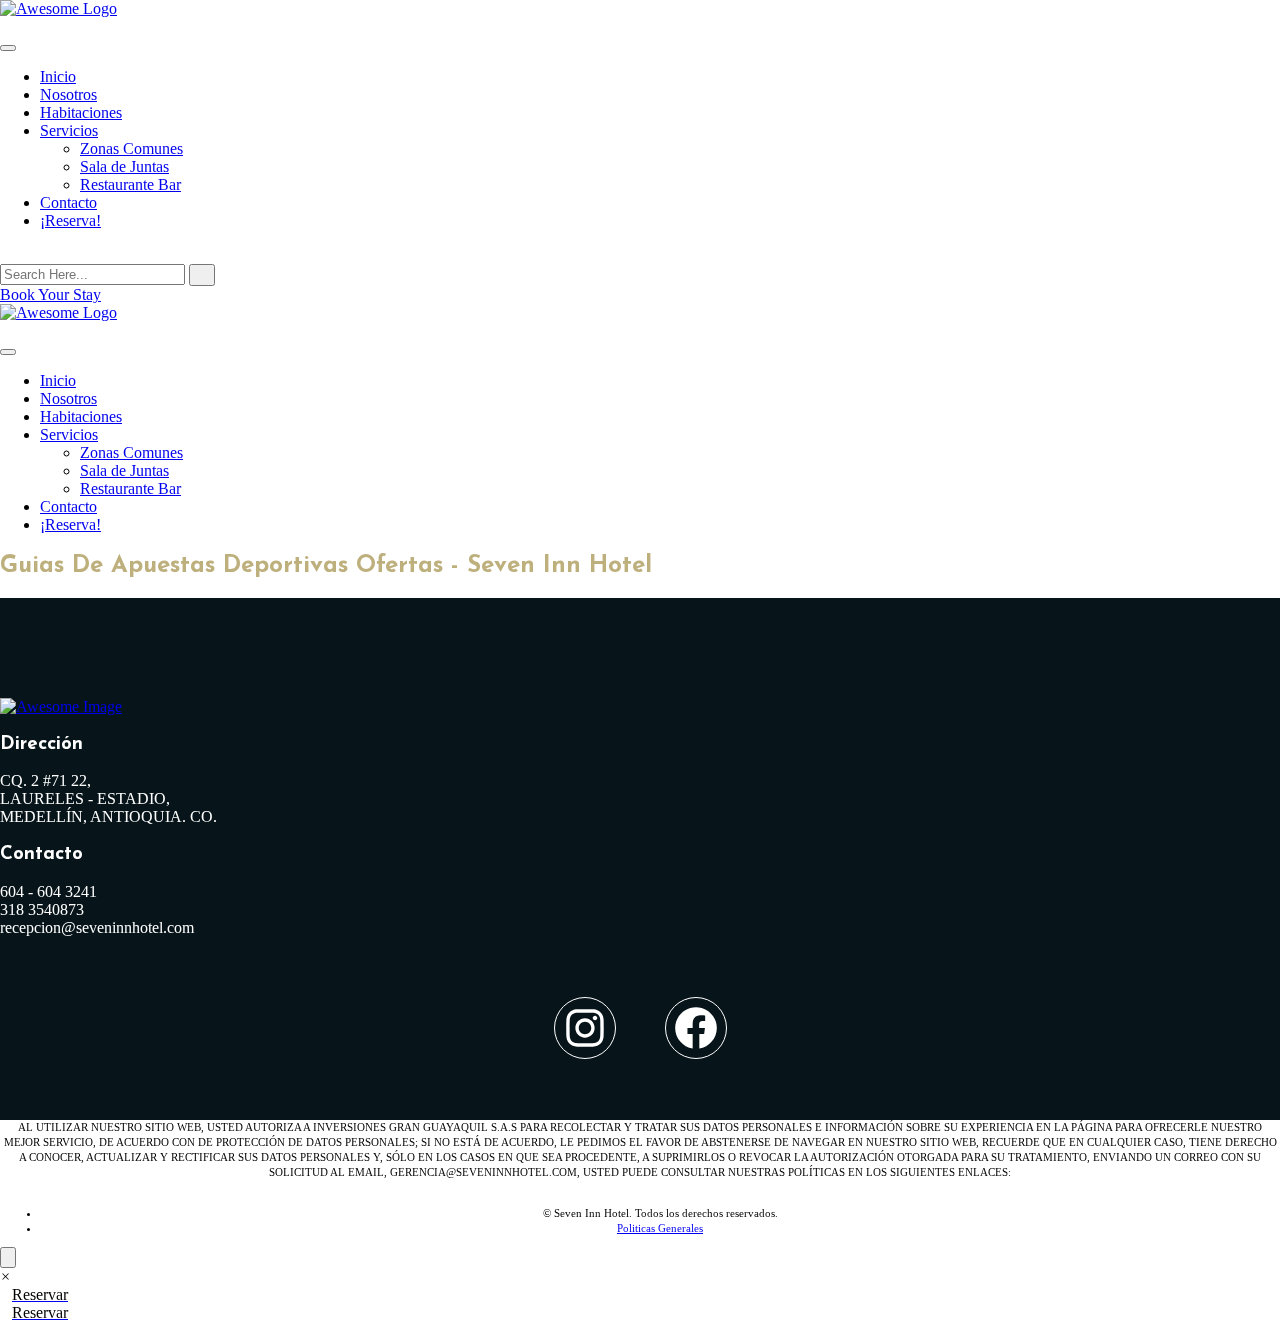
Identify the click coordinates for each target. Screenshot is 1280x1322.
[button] (5, 1276)
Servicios (69, 130)
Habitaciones (81, 112)
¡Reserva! (70, 220)
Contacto (68, 202)
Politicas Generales (660, 1228)
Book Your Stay (50, 294)
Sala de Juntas (124, 166)
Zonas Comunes (131, 148)
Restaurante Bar (130, 184)
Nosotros (68, 94)
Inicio (58, 76)
